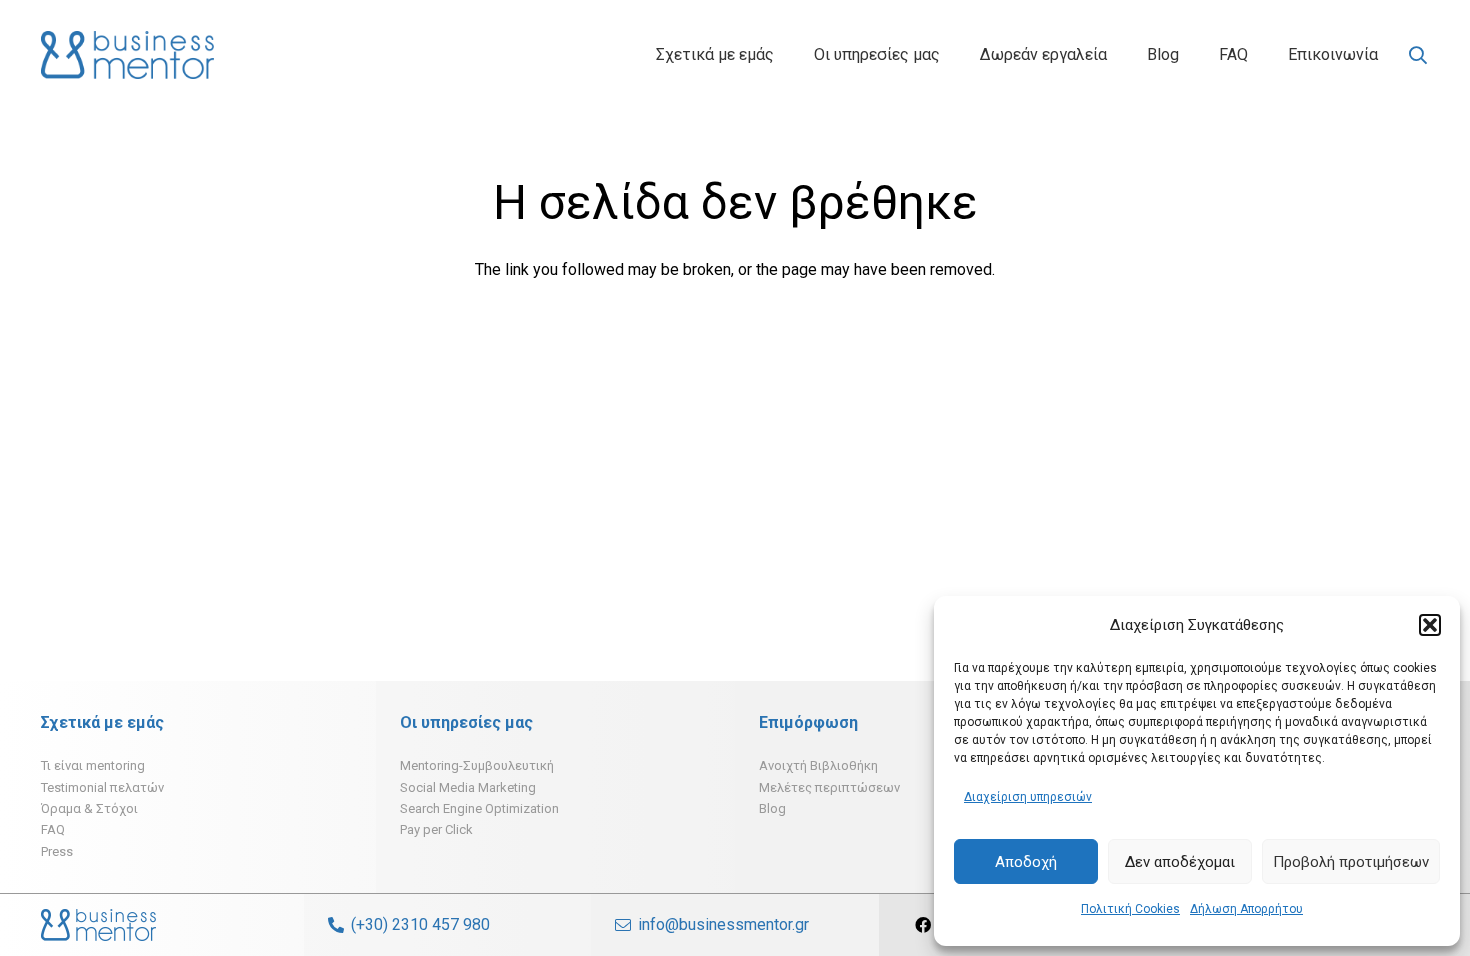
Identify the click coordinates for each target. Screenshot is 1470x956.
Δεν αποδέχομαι (1180, 862)
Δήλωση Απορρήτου (1246, 909)
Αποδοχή (1026, 862)
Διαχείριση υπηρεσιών (1028, 797)
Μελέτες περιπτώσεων (829, 787)
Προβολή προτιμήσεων (1351, 862)
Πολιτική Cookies (1130, 909)
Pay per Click (436, 829)
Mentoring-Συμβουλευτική (477, 765)
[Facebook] (923, 925)
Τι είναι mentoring (93, 765)
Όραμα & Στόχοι (89, 808)
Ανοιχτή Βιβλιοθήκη (818, 765)
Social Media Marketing (468, 787)
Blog (772, 808)
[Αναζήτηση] (1418, 55)
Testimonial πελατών (102, 787)
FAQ (53, 829)
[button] (1430, 625)
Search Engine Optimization (479, 808)
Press (57, 851)
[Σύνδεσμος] (127, 55)
